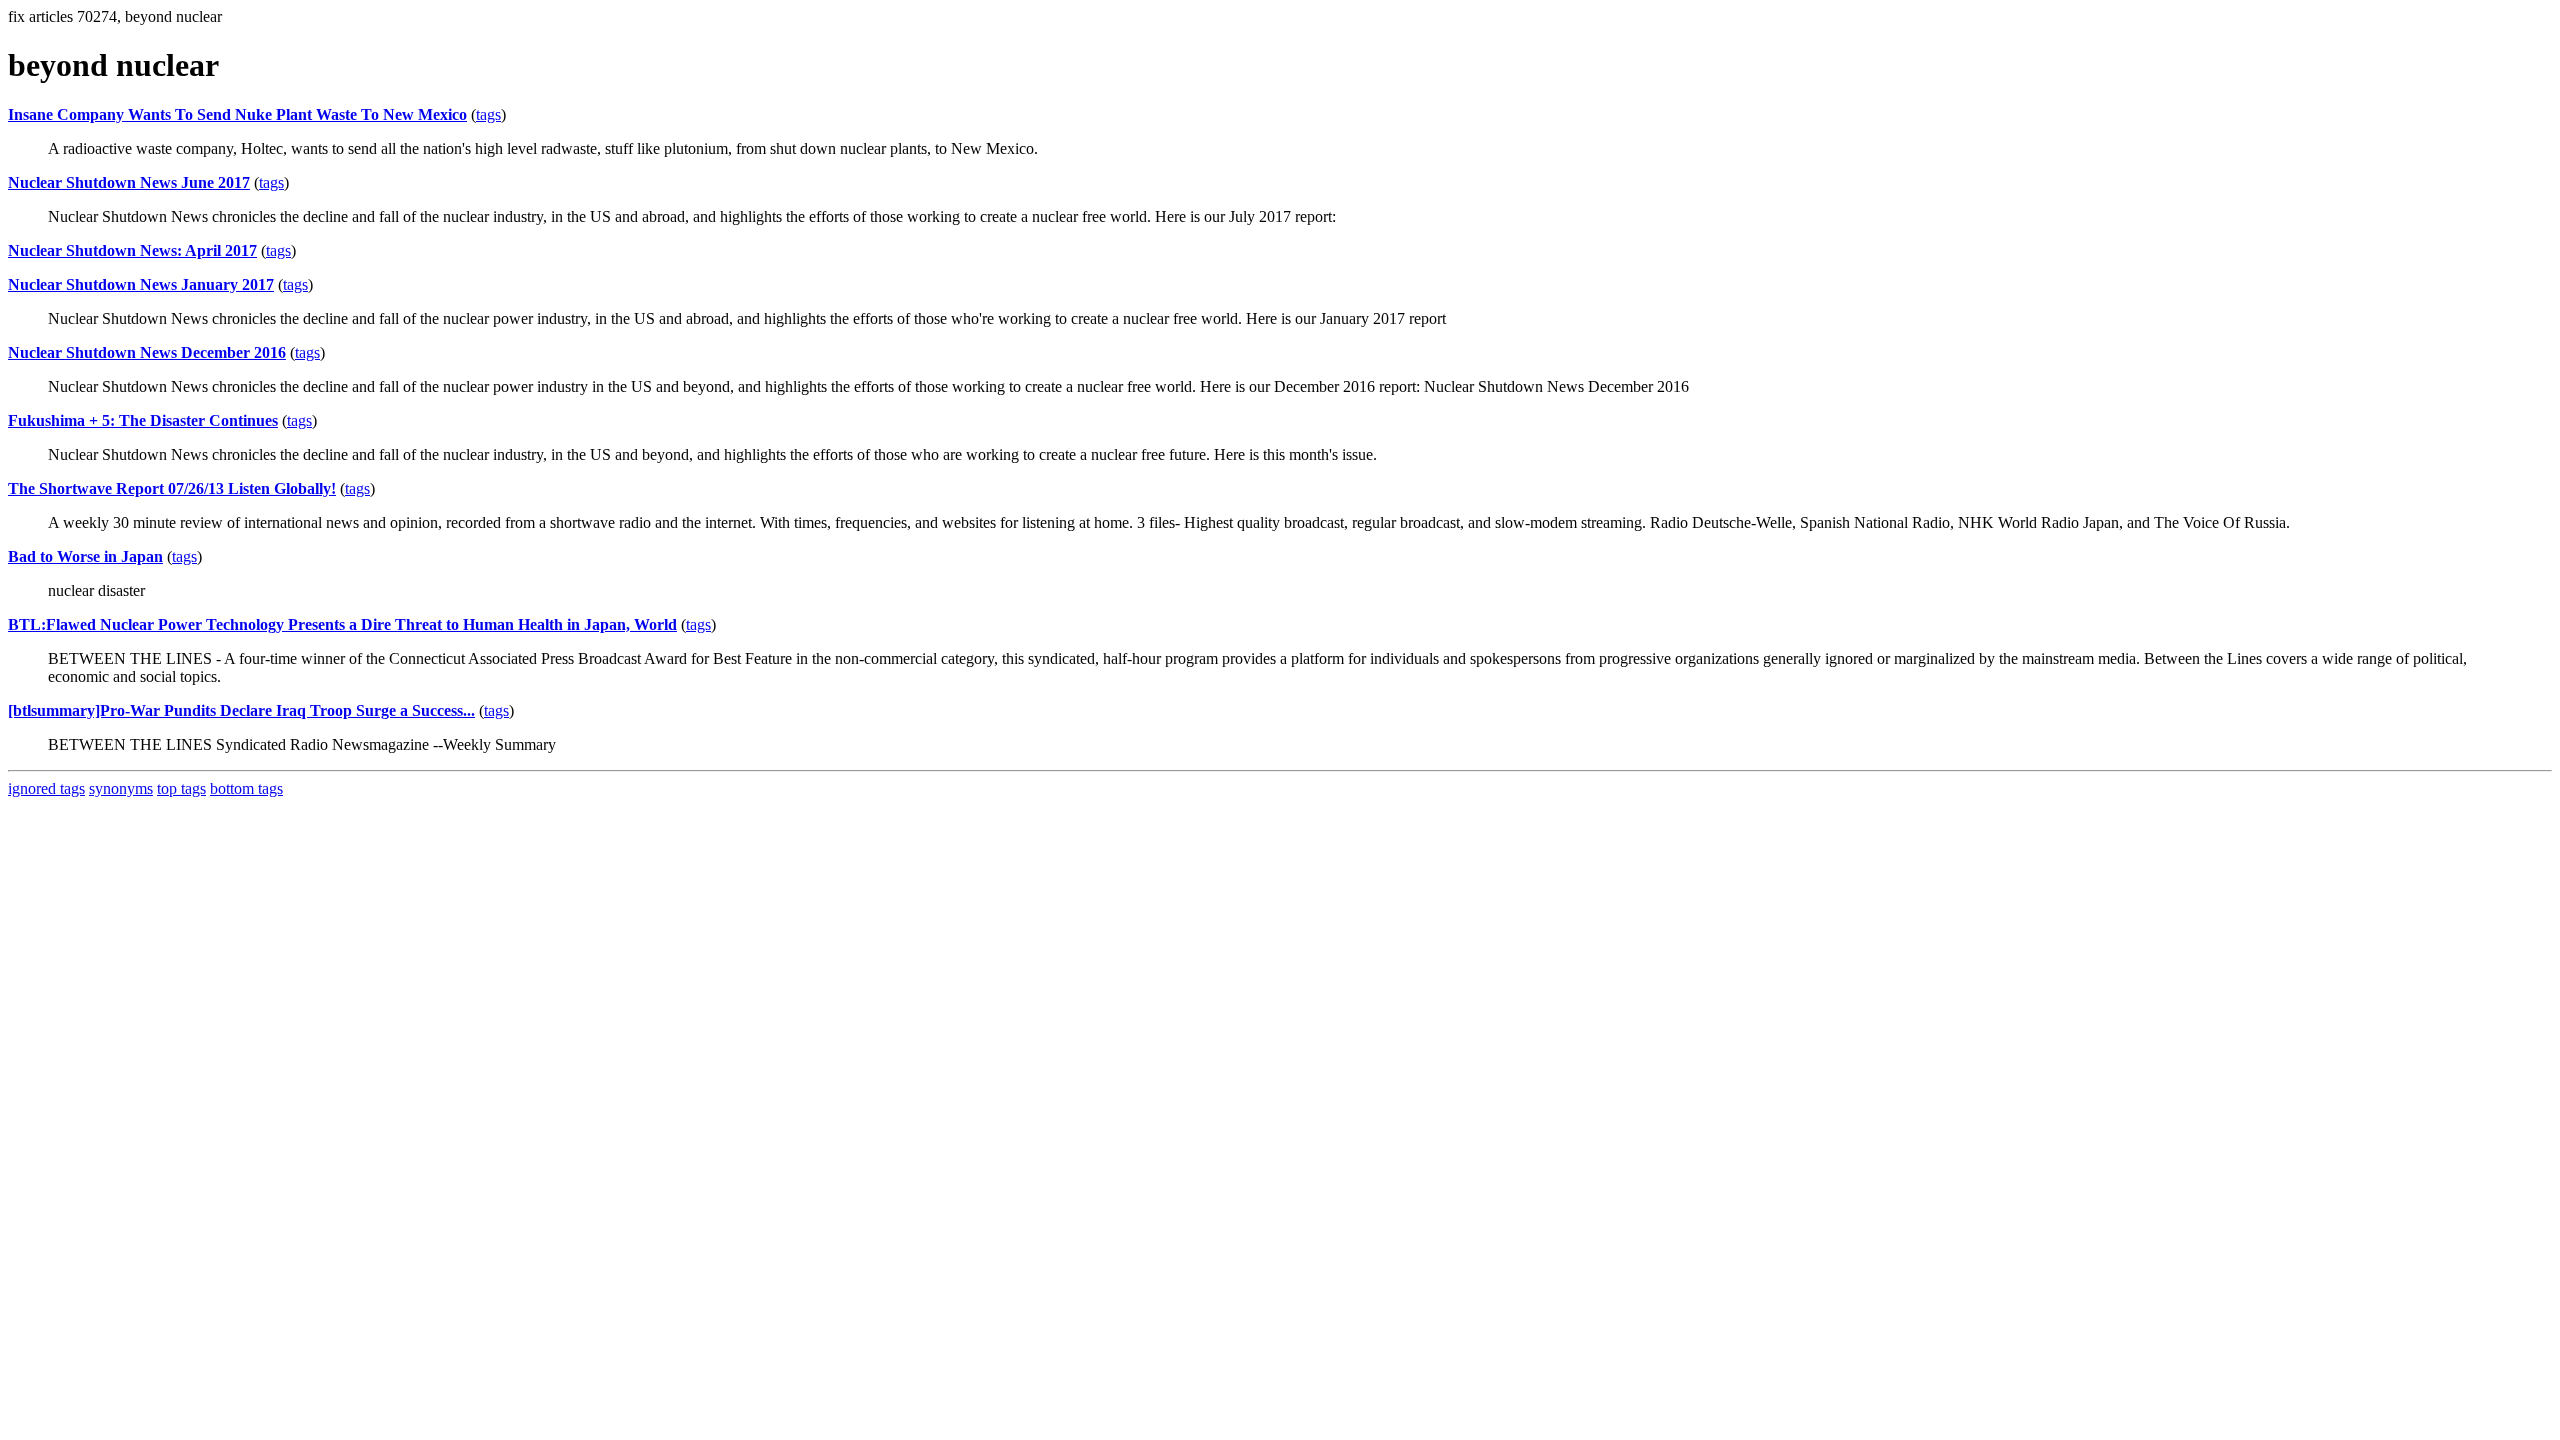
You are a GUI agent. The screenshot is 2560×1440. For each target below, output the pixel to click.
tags (488, 114)
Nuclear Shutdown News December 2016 (147, 352)
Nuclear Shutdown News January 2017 (141, 284)
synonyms (121, 788)
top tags (181, 788)
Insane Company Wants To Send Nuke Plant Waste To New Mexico (237, 114)
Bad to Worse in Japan (85, 556)
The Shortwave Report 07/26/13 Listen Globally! (172, 488)
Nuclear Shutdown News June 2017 (129, 182)
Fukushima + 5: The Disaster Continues (143, 420)
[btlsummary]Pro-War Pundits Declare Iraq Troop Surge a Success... (241, 710)
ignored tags (46, 788)
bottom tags (246, 788)
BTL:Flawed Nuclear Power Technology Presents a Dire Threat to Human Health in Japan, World (342, 624)
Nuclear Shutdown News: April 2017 (132, 250)
